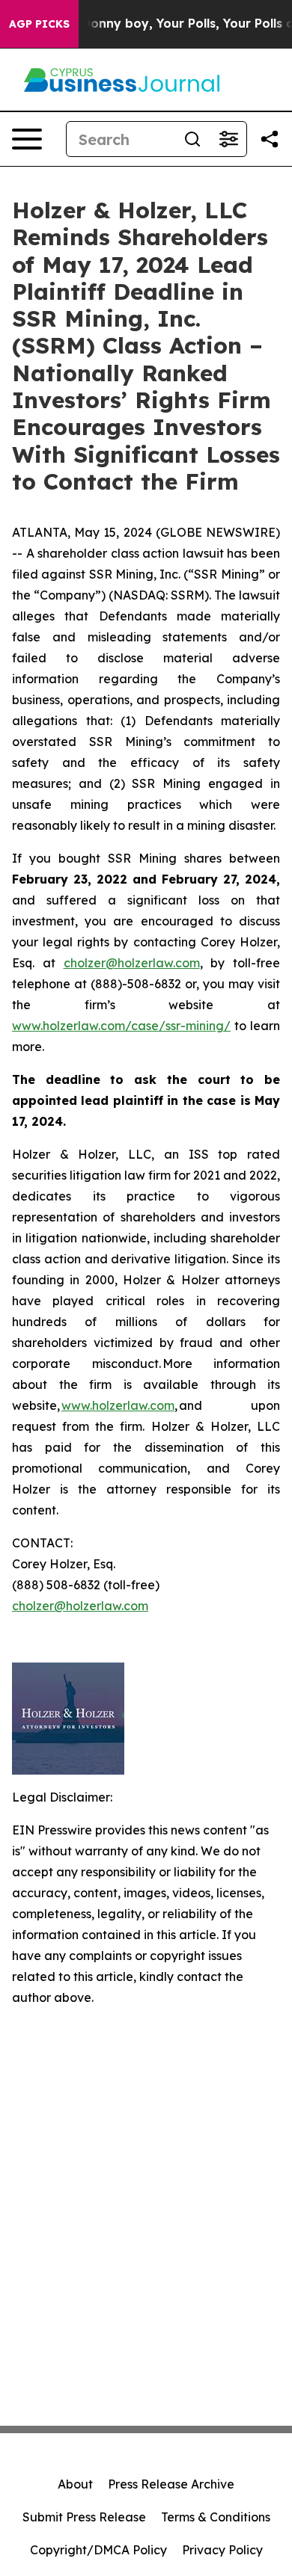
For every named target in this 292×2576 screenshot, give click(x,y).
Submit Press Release (84, 2517)
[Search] (192, 139)
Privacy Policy (222, 2550)
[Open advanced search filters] (228, 139)
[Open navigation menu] (27, 139)
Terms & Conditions (216, 2517)
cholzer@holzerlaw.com (132, 963)
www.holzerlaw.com (118, 1405)
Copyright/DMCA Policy (98, 2550)
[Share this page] (270, 139)
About (75, 2484)
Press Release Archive (171, 2484)
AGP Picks (39, 24)
